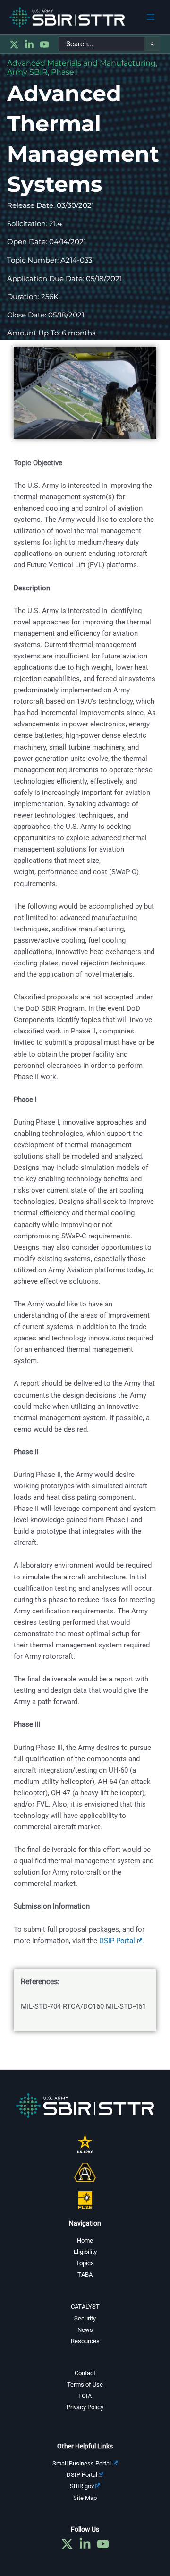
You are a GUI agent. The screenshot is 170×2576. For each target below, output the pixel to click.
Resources (85, 2341)
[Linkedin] (29, 44)
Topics (85, 2263)
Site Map (85, 2498)
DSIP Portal (82, 2475)
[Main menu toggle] (151, 17)
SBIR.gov (82, 2486)
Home (85, 2240)
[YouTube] (44, 44)
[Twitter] (14, 44)
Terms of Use (85, 2384)
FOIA (85, 2396)
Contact (85, 2373)
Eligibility (85, 2252)
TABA (85, 2274)
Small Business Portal (82, 2463)
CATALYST (85, 2307)
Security (85, 2318)
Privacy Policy (85, 2407)
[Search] (153, 44)
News (85, 2330)
